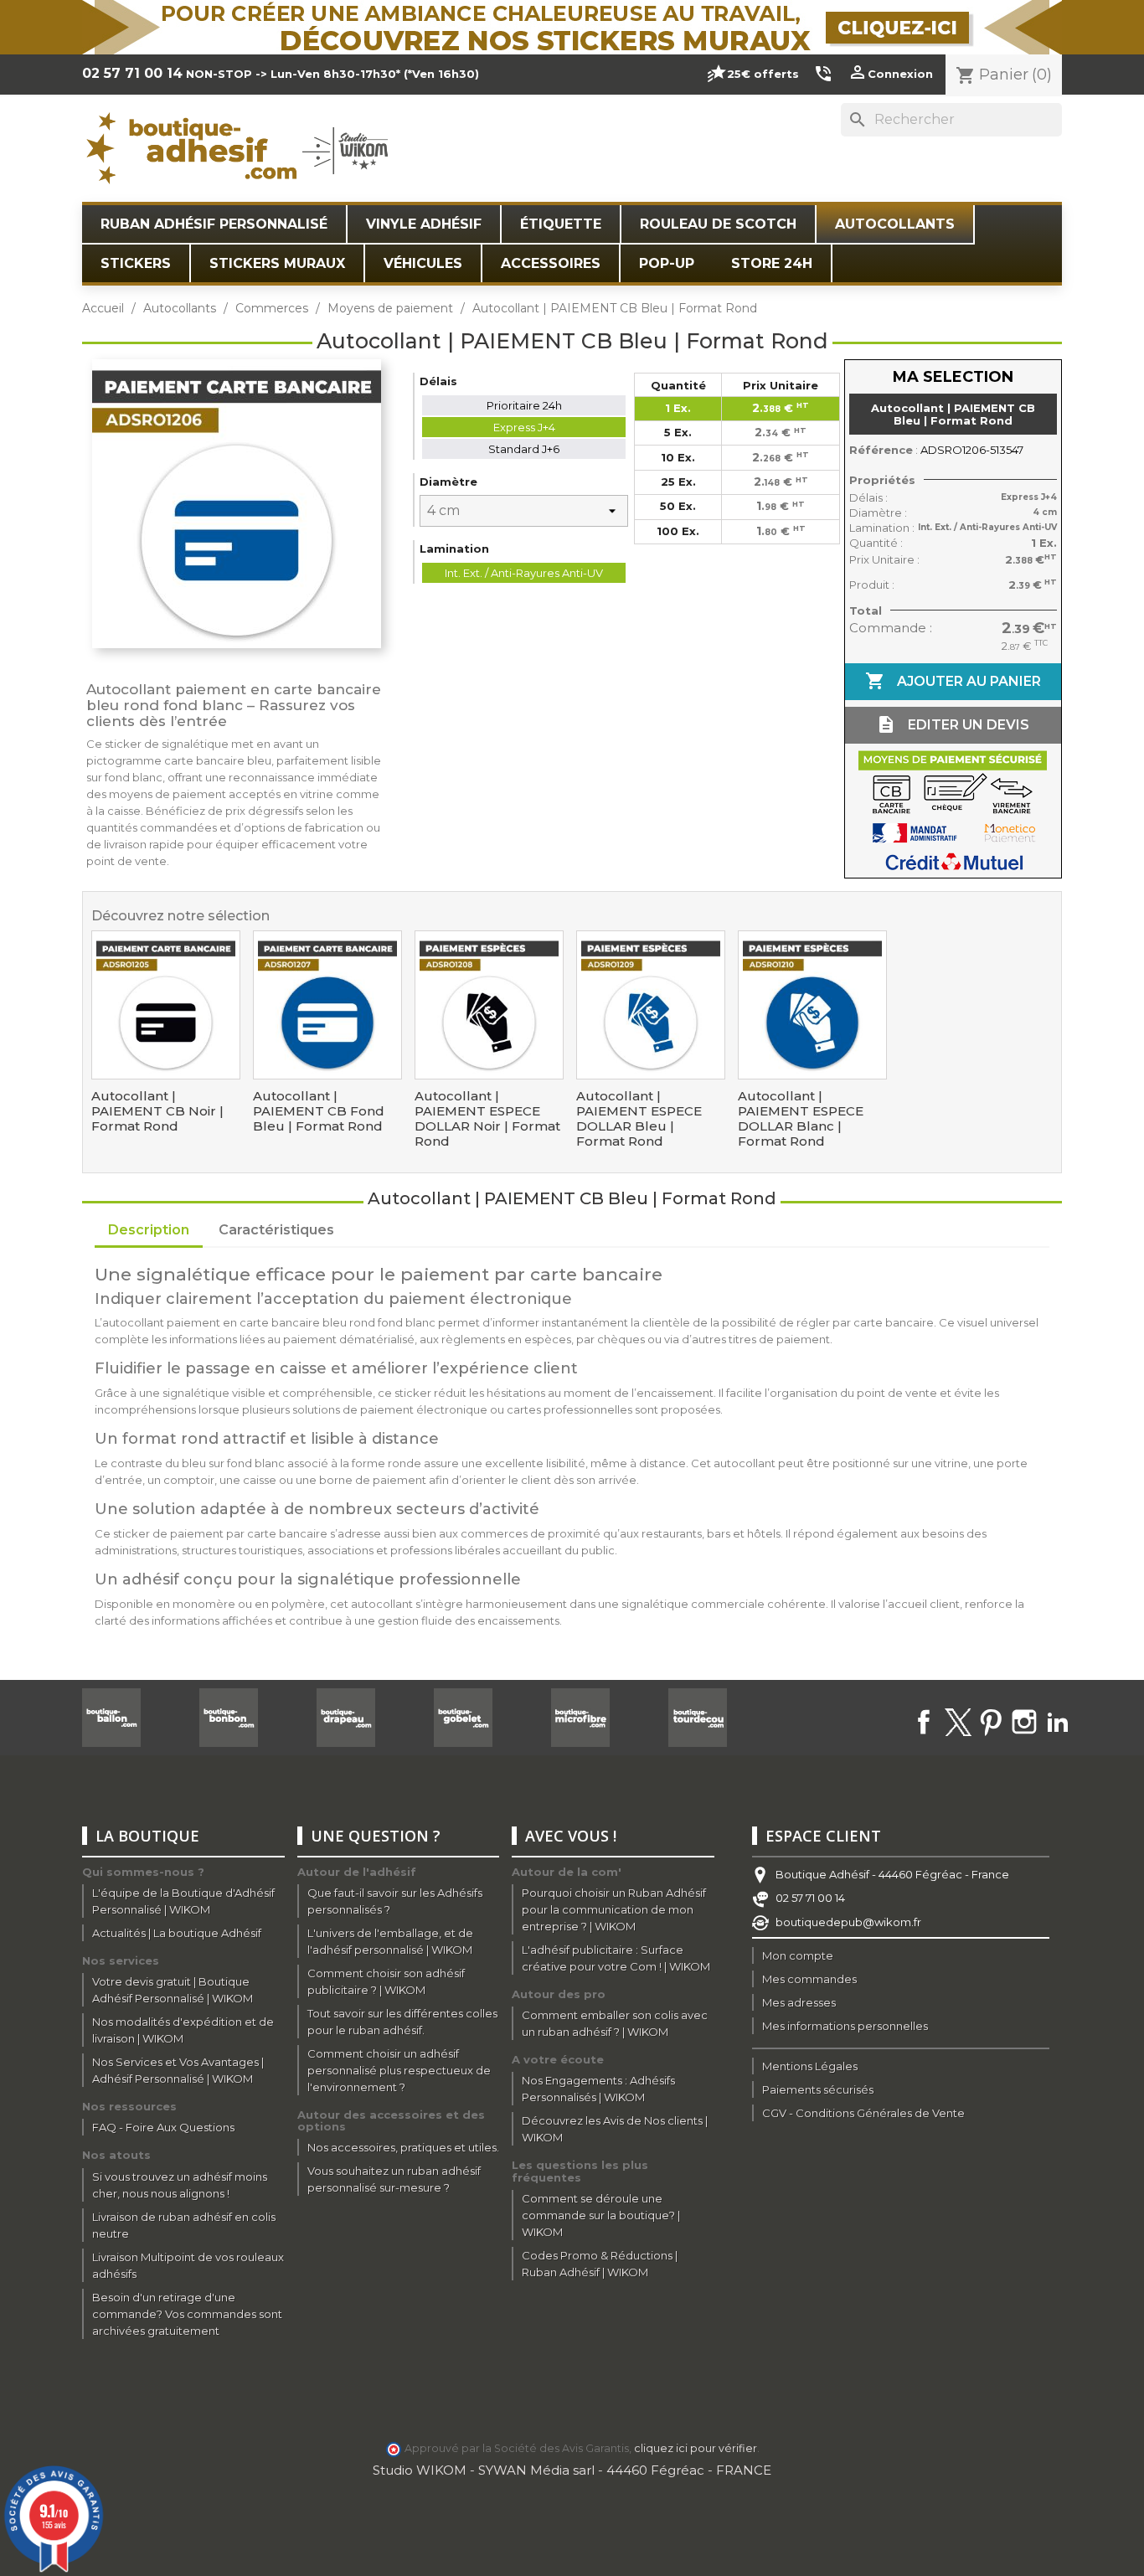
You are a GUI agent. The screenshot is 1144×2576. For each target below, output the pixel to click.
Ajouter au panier (953, 681)
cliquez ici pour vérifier (696, 2448)
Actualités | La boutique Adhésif (177, 1933)
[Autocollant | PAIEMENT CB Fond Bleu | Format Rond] (327, 1005)
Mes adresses (799, 2002)
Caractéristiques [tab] (276, 1230)
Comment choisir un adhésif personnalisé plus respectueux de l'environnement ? (399, 2070)
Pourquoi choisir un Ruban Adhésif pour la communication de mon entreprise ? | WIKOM (614, 1909)
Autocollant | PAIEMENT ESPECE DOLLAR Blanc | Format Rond (801, 1119)
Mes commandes (809, 1979)
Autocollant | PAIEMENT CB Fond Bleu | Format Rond (319, 1111)
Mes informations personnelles (845, 2026)
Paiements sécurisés (818, 2089)
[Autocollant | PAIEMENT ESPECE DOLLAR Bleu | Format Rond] (651, 1005)
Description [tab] (149, 1230)
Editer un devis (953, 724)
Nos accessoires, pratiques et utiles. (403, 2147)
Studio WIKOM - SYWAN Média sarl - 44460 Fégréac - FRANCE (572, 2470)
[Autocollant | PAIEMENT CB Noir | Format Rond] (166, 1005)
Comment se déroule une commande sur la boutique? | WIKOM (601, 2215)
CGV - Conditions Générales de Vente (863, 2113)
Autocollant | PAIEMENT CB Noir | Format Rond (157, 1111)
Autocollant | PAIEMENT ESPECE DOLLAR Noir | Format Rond (487, 1119)
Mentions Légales (810, 2066)
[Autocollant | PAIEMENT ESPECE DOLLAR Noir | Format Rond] (489, 1005)
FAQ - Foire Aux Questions (163, 2127)
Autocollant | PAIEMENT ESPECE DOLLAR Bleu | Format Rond (639, 1119)
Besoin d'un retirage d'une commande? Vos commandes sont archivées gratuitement (187, 2314)
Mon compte (798, 1955)
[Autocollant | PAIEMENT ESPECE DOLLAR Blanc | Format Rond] (812, 1005)
